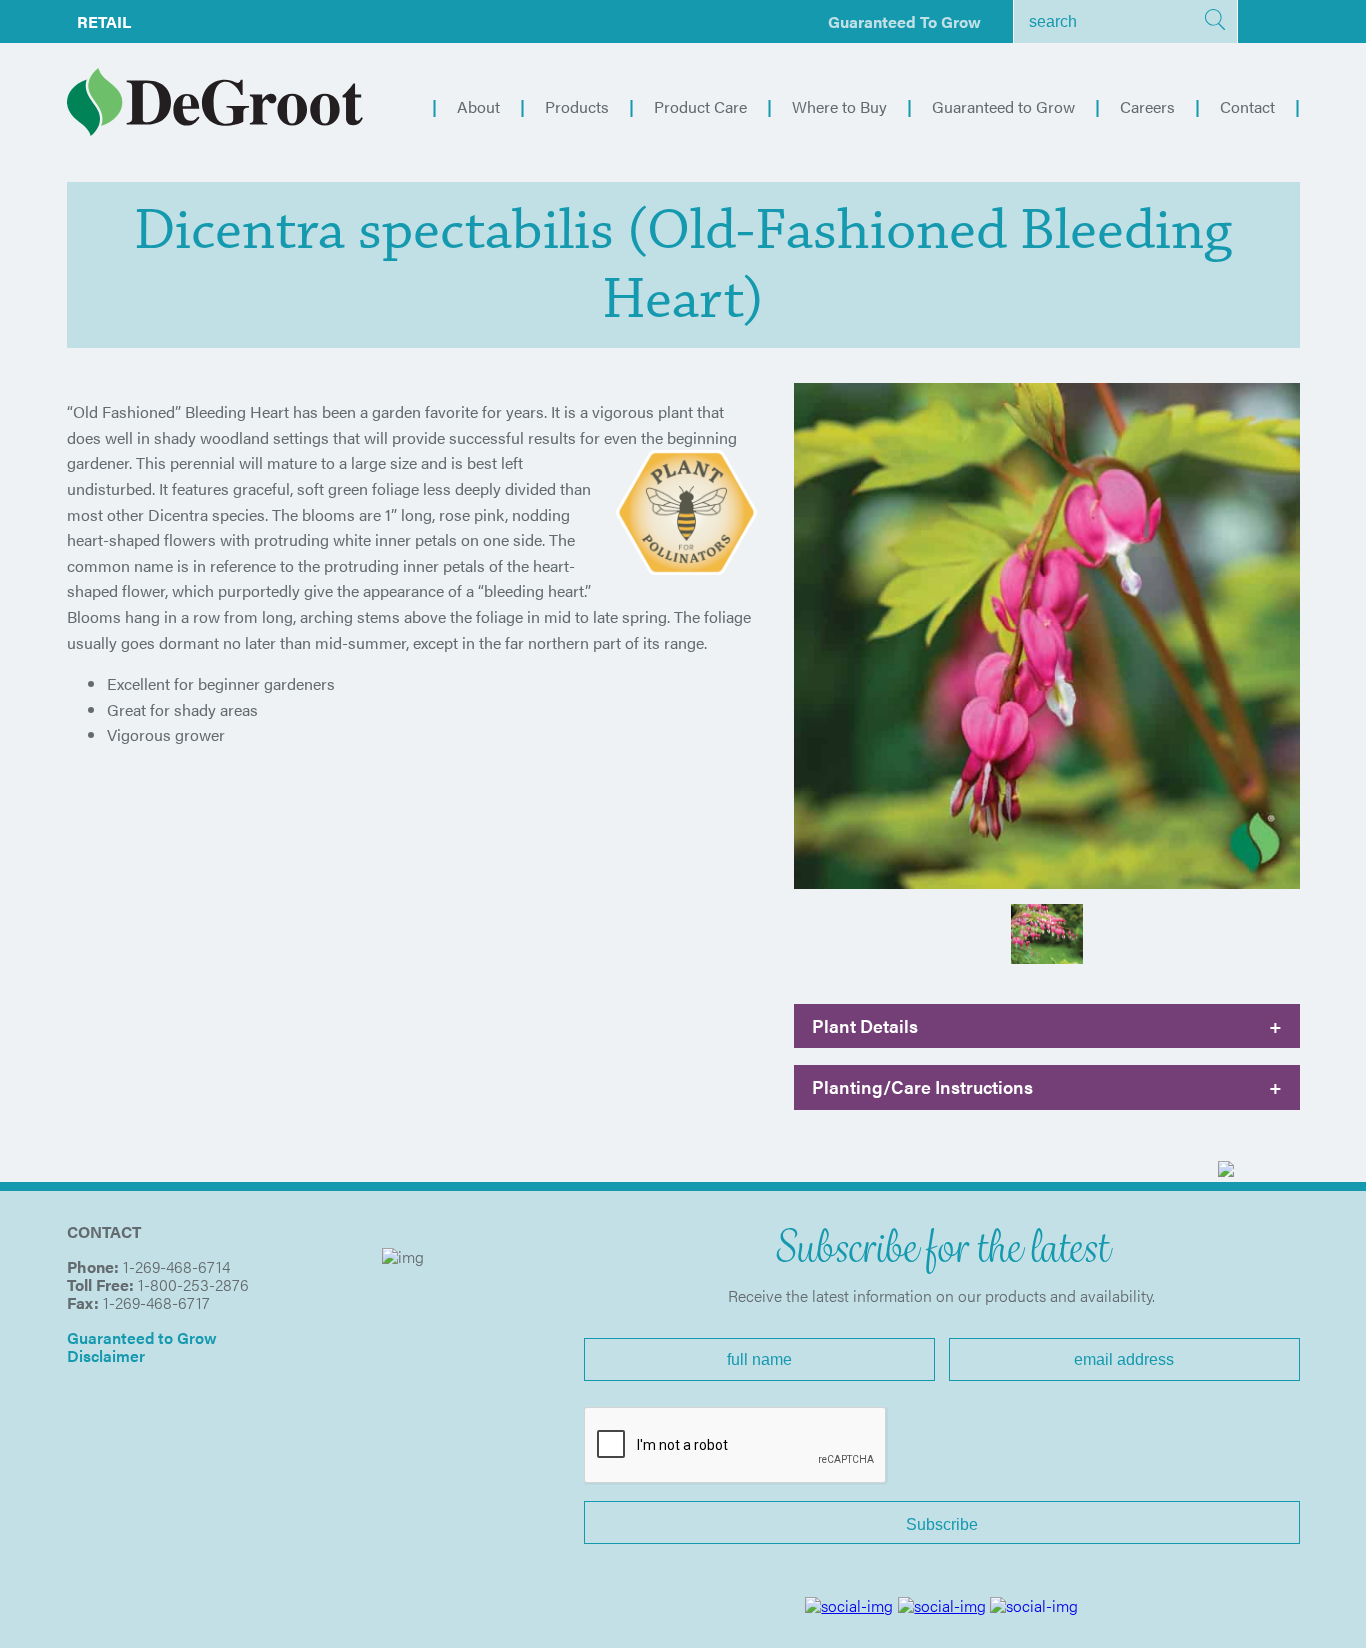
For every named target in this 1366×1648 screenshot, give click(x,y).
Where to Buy (839, 106)
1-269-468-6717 (156, 1302)
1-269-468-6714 (176, 1266)
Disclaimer (106, 1355)
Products (577, 106)
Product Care (700, 106)
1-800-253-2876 (193, 1284)
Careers (1147, 106)
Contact (1247, 106)
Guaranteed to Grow (904, 21)
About (478, 106)
